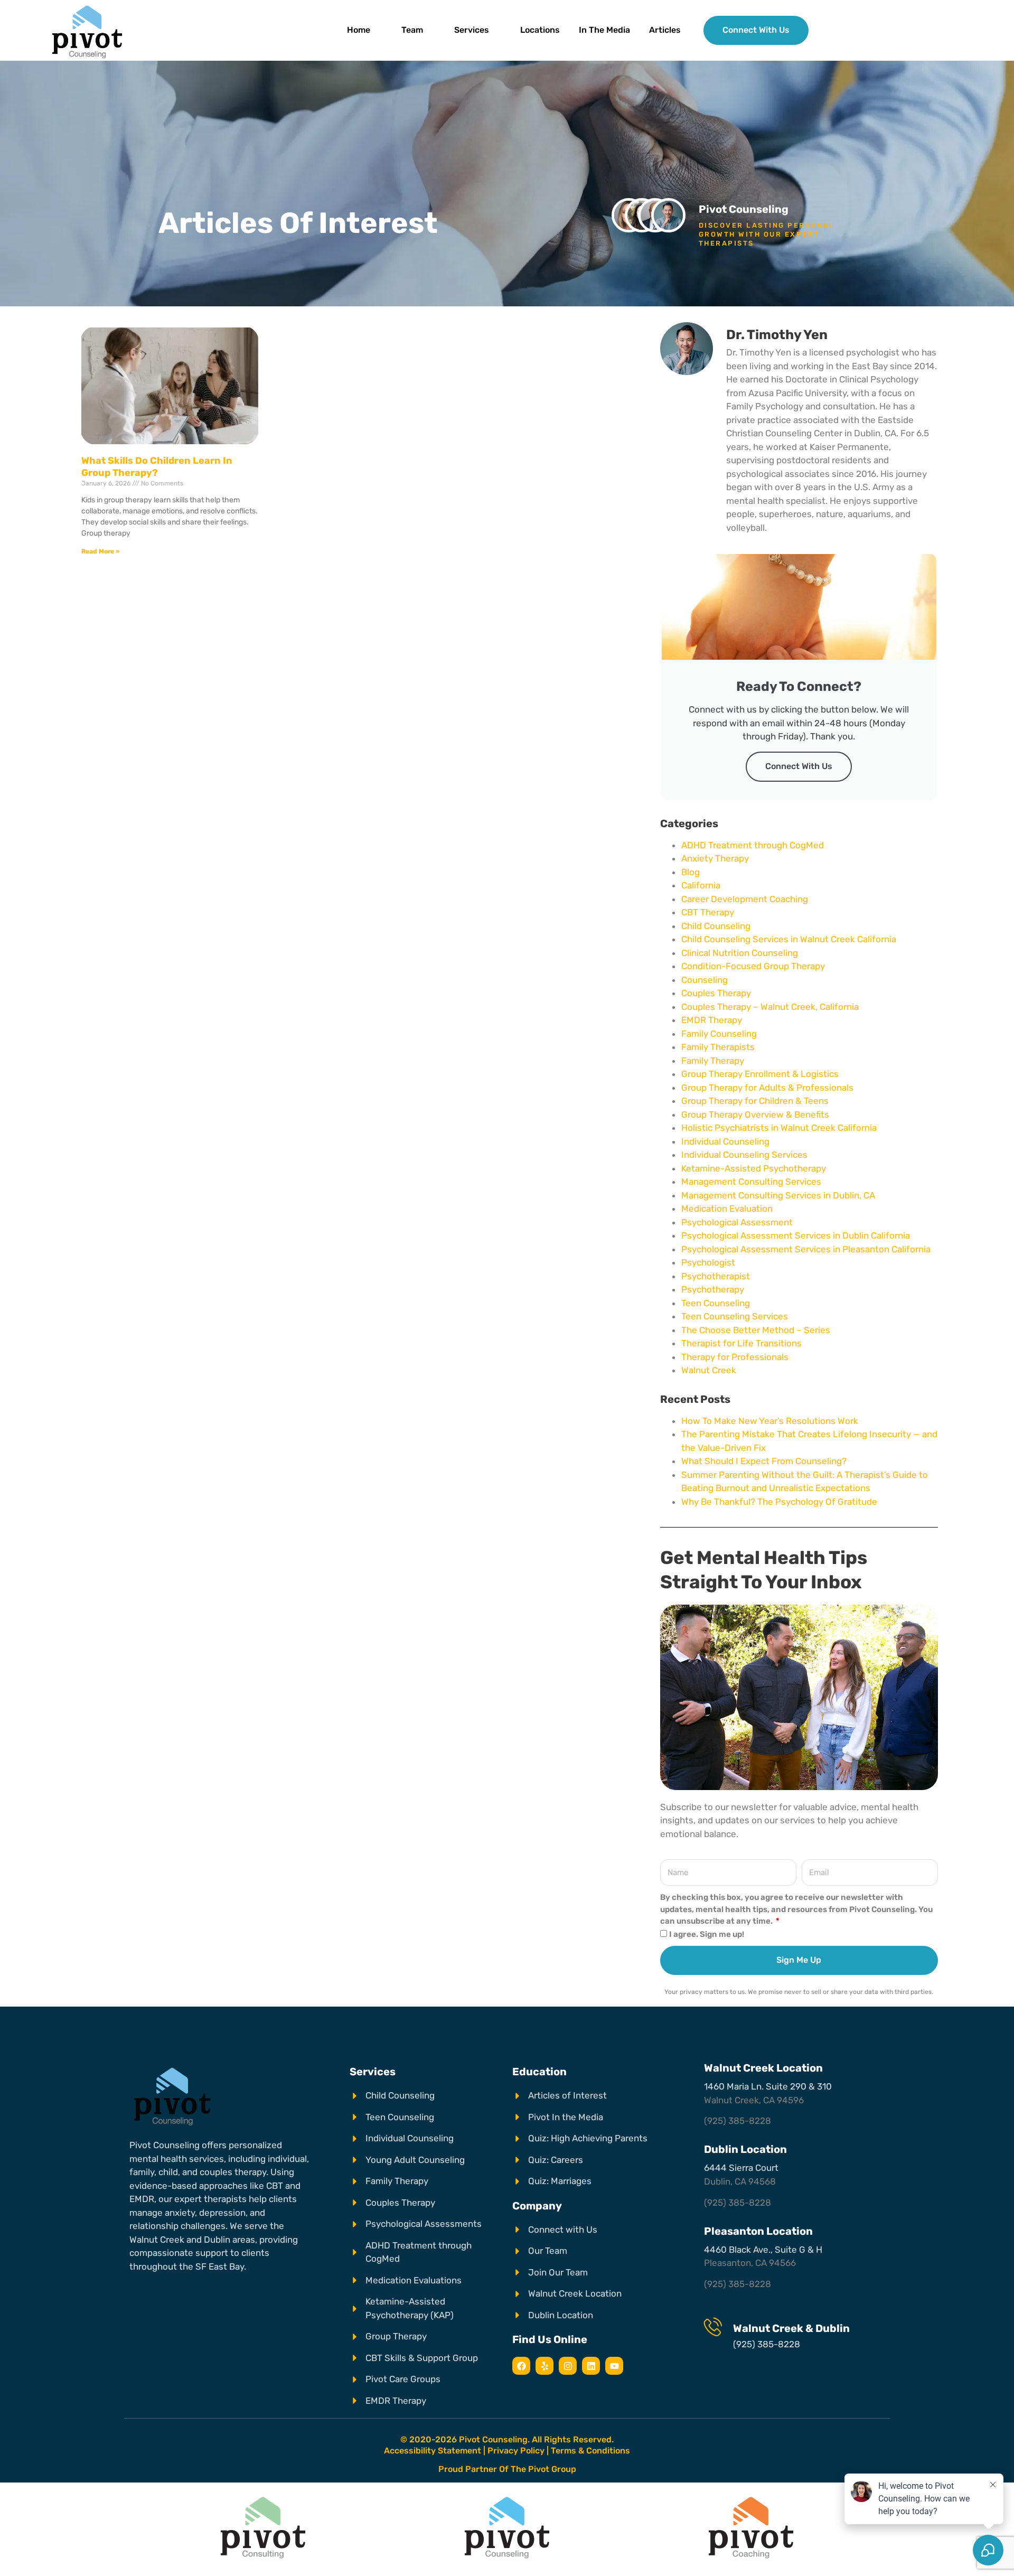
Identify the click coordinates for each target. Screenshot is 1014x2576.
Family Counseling (719, 1034)
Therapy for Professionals (735, 1357)
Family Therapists (718, 1047)
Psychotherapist (716, 1276)
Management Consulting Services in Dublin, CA (778, 1195)
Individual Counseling (725, 1141)
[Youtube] (614, 2366)
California (701, 885)
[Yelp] (544, 2366)
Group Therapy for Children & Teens (755, 1101)
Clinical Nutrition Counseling (740, 953)
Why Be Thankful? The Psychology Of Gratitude (779, 1502)
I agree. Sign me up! (707, 1934)
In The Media (604, 30)
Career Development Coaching (745, 899)
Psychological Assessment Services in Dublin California (796, 1235)
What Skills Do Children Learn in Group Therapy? (157, 467)
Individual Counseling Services (744, 1155)
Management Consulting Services (751, 1182)
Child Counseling (716, 926)
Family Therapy (713, 1061)
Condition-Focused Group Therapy (753, 966)
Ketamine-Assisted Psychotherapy (754, 1168)
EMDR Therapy (712, 1020)
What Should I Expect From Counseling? (764, 1461)
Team (412, 30)
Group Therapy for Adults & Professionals (767, 1088)
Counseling (705, 980)
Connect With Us (799, 766)
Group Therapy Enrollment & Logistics (760, 1074)
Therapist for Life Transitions (741, 1343)
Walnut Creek (709, 1370)
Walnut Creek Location (763, 2068)
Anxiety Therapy (715, 858)
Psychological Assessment (737, 1222)
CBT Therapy (708, 912)
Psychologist (708, 1262)
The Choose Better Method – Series (756, 1330)
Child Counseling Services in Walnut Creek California (789, 939)
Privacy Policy (516, 2451)
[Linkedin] (591, 2366)
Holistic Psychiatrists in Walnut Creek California (779, 1128)
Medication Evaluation (727, 1209)
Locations (540, 30)
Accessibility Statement (433, 2451)
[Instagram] (568, 2366)
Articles (665, 30)
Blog (691, 872)
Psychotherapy (713, 1289)
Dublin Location (745, 2149)
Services (472, 30)
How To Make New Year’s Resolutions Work (770, 1421)
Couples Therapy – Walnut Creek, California (770, 1007)
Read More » (100, 551)
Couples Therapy (716, 993)
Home (359, 30)
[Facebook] (521, 2366)
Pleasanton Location (758, 2231)
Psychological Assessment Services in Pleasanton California (806, 1249)
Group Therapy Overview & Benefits (755, 1114)
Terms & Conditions (590, 2451)
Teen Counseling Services (735, 1316)
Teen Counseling (716, 1303)
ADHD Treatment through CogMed (753, 845)
